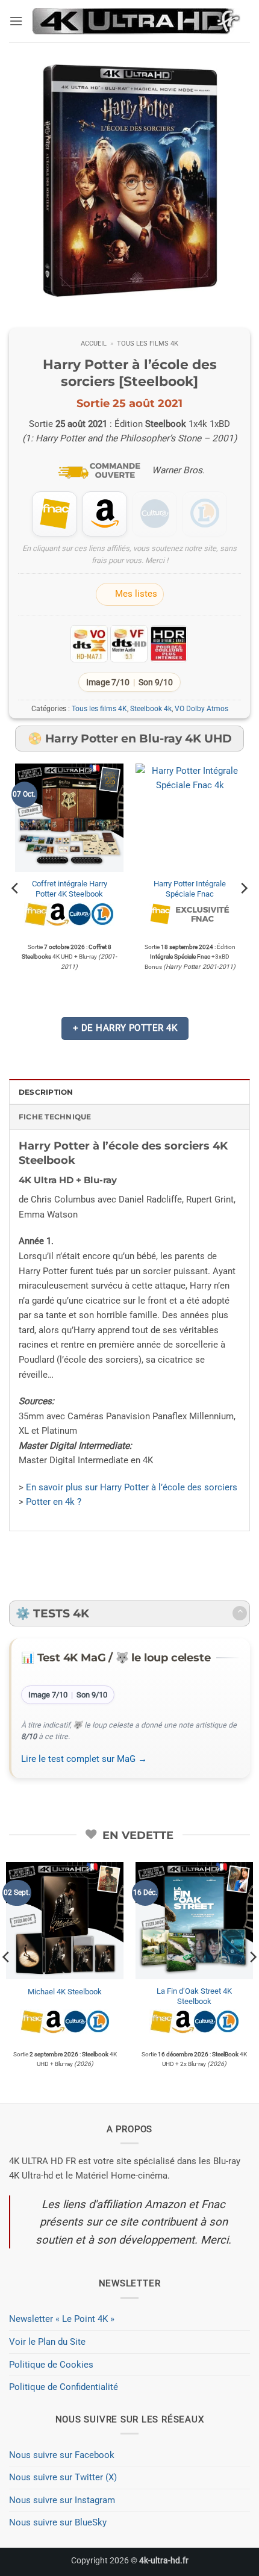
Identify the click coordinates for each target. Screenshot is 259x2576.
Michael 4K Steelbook (65, 1992)
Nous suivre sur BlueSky (58, 2522)
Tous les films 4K (148, 344)
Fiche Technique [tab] (55, 1117)
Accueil (94, 344)
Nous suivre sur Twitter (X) (63, 2477)
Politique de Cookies (51, 2365)
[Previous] (16, 889)
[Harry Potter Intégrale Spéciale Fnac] (190, 818)
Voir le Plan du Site (47, 2342)
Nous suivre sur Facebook (62, 2455)
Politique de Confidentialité (64, 2387)
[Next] (243, 889)
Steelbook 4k (151, 709)
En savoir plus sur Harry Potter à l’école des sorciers (132, 1487)
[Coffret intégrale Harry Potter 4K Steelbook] (69, 818)
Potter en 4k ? (54, 1502)
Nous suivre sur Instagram (62, 2500)
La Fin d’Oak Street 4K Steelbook (194, 1996)
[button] (16, 21)
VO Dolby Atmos (201, 709)
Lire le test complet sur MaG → (84, 1759)
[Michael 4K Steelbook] (65, 1921)
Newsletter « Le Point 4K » (62, 2319)
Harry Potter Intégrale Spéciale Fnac (190, 889)
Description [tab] (46, 1092)
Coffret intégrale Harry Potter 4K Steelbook (70, 889)
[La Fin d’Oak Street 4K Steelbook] (194, 1921)
